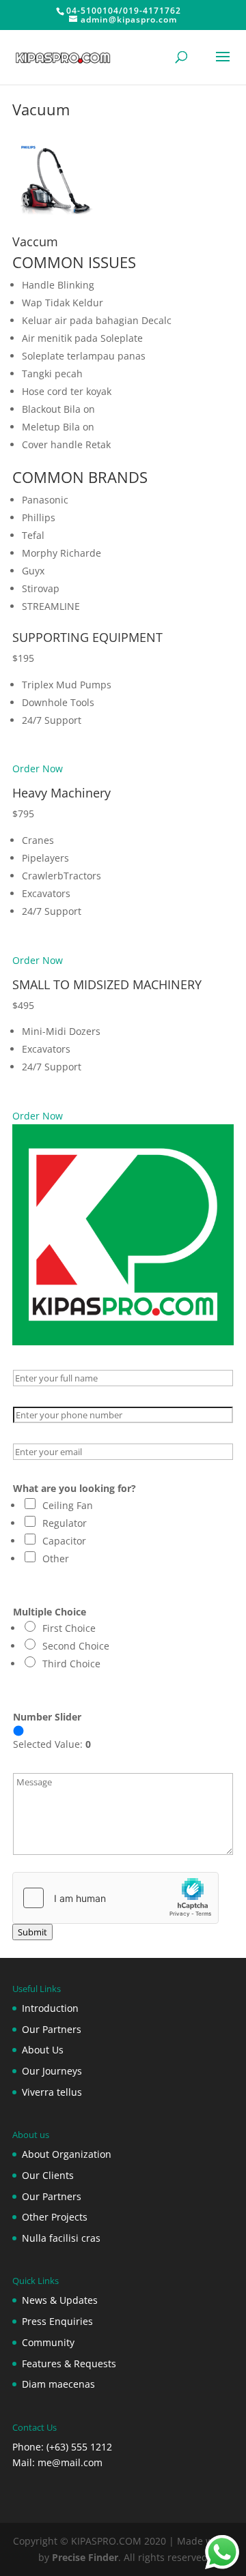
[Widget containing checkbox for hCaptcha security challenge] (115, 1898)
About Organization (67, 2154)
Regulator (65, 1523)
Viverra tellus (52, 2092)
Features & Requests (69, 2363)
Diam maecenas (58, 2384)
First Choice (69, 1628)
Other (56, 1558)
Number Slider (47, 1717)
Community (48, 2342)
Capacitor (64, 1541)
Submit (32, 1932)
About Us (43, 2050)
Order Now (38, 769)
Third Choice (71, 1664)
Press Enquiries (57, 2321)
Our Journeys (52, 2071)
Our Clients (48, 2175)
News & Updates (60, 2300)
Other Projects (55, 2217)
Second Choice (76, 1646)
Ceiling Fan (68, 1505)
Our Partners (52, 2029)
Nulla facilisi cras (61, 2238)
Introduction (50, 2008)
